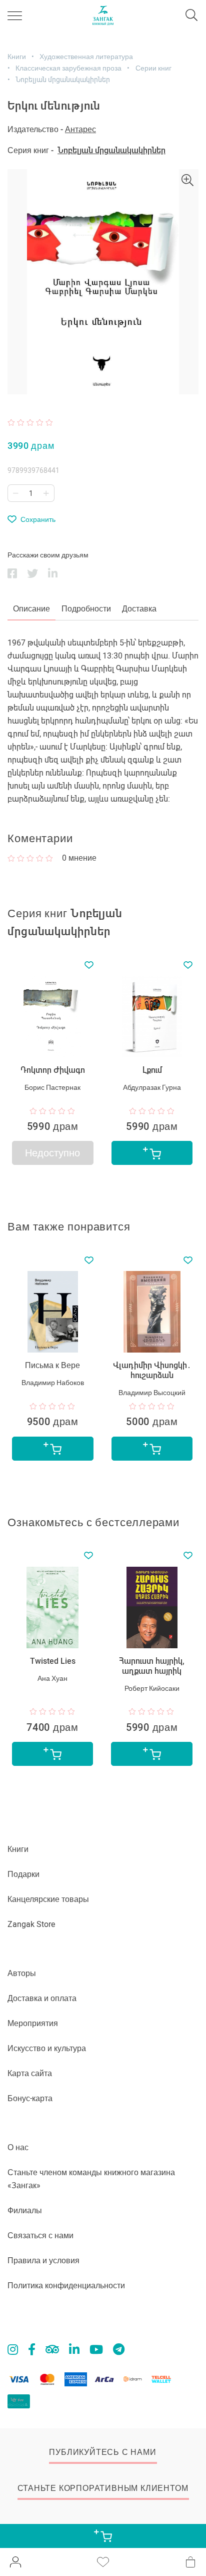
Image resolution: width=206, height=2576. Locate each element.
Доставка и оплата (42, 1998)
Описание (31, 609)
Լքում (152, 1070)
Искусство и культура (47, 2048)
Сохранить (38, 519)
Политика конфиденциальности (66, 2286)
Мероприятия (33, 2023)
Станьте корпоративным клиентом (103, 2488)
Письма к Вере (52, 1365)
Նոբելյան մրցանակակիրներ (63, 80)
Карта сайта (30, 2073)
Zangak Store (31, 1924)
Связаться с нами (40, 2235)
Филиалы (25, 2210)
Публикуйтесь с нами (102, 2452)
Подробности (86, 609)
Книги (17, 57)
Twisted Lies (53, 1661)
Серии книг (153, 68)
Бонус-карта (30, 2098)
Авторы (22, 1973)
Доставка (139, 609)
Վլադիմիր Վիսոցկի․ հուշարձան (152, 1370)
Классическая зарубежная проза (68, 68)
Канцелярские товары (48, 1899)
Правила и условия (43, 2261)
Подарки (23, 1874)
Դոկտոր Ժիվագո (53, 1070)
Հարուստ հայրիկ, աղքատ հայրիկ (152, 1666)
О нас (18, 2147)
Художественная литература (86, 57)
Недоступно (52, 1153)
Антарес (80, 129)
